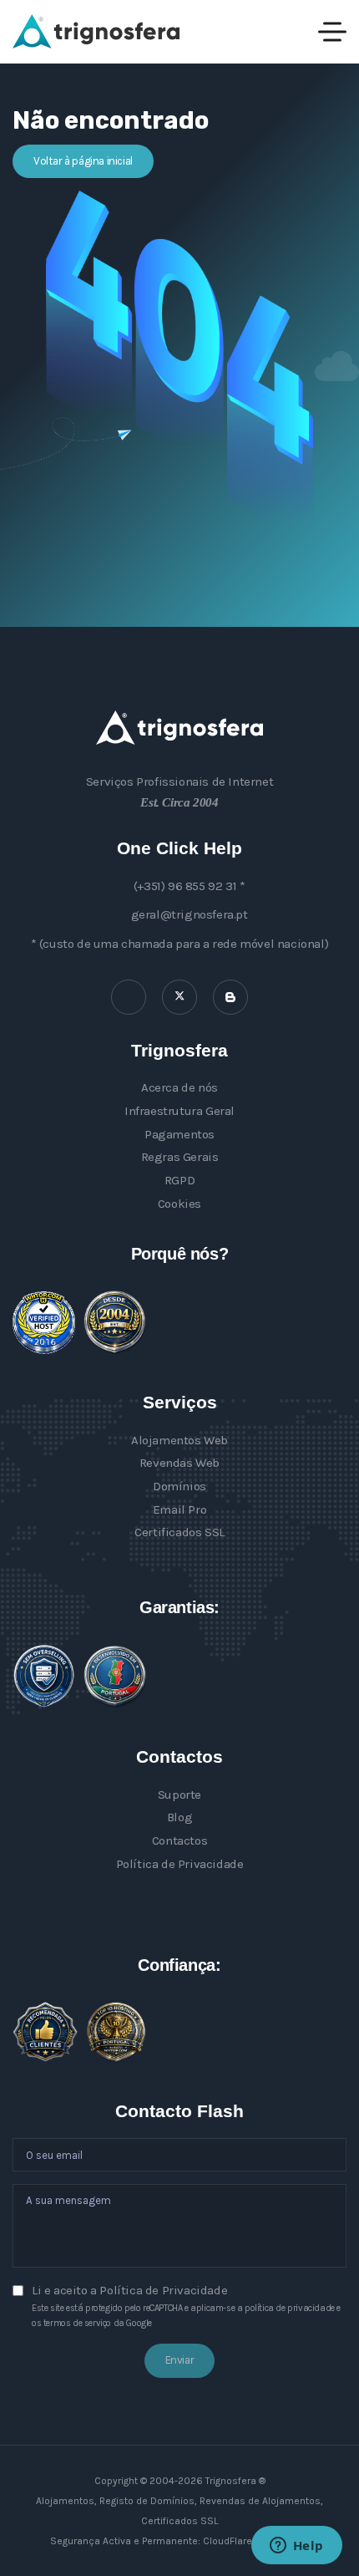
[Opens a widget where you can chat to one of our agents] (296, 2547)
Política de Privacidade (180, 1864)
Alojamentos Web (179, 1440)
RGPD (179, 1180)
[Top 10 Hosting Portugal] (116, 2032)
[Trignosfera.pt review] (44, 1323)
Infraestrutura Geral (179, 1111)
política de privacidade (290, 2308)
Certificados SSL (179, 1532)
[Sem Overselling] (44, 1676)
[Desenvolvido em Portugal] (115, 1677)
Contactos (179, 1840)
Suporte (179, 1795)
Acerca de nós (179, 1087)
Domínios (179, 1486)
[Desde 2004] (115, 1322)
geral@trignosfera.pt (190, 914)
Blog (179, 1817)
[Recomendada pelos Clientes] (45, 2032)
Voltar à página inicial (83, 161)
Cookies (179, 1204)
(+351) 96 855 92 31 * (190, 886)
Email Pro (179, 1509)
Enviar (180, 2360)
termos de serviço (77, 2323)
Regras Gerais (180, 1157)
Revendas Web (179, 1463)
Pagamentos (179, 1134)
